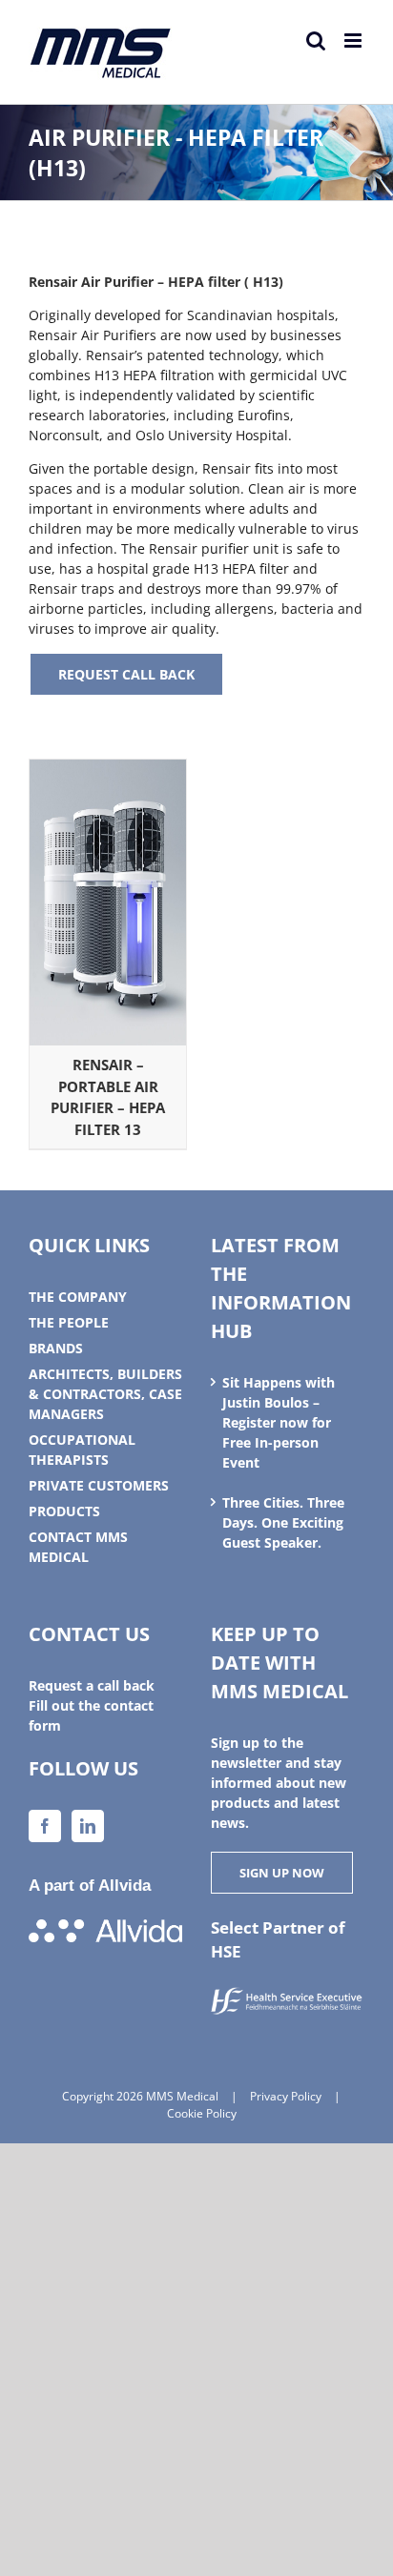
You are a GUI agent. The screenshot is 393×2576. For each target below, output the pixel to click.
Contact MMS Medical (78, 1547)
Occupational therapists (82, 1450)
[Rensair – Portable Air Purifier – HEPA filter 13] (108, 770)
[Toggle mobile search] (316, 41)
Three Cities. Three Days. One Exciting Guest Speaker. (283, 1522)
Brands (56, 1348)
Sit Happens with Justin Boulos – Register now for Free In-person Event (279, 1422)
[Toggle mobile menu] (354, 41)
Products (64, 1511)
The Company (78, 1297)
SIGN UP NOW (282, 1873)
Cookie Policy (202, 2113)
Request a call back (92, 1685)
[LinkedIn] (88, 1826)
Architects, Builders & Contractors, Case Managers (105, 1394)
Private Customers (99, 1485)
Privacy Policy (286, 2096)
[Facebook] (45, 1826)
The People (69, 1322)
